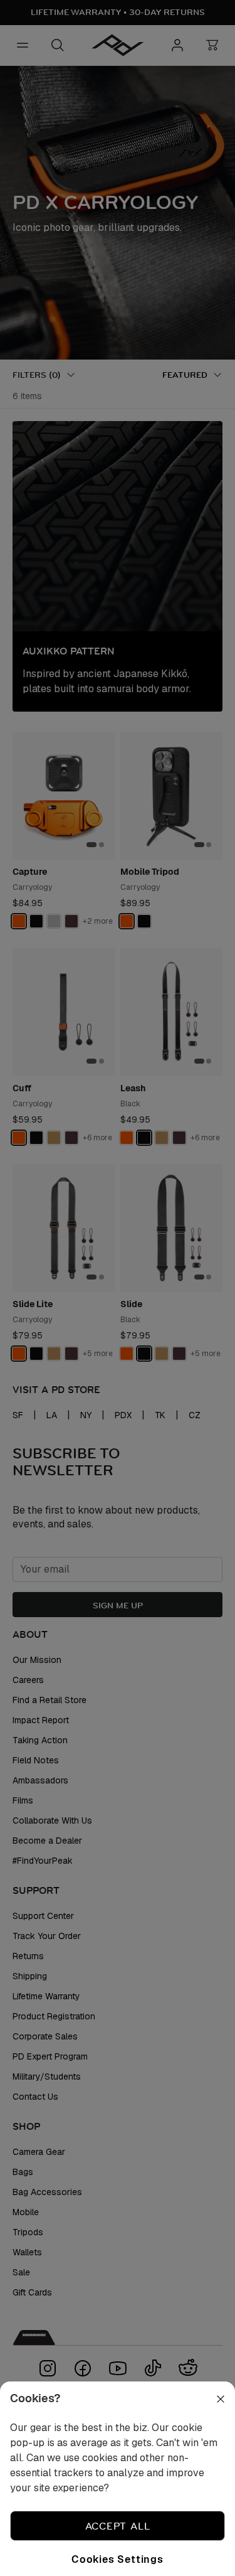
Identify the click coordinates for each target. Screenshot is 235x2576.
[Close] (212, 2414)
